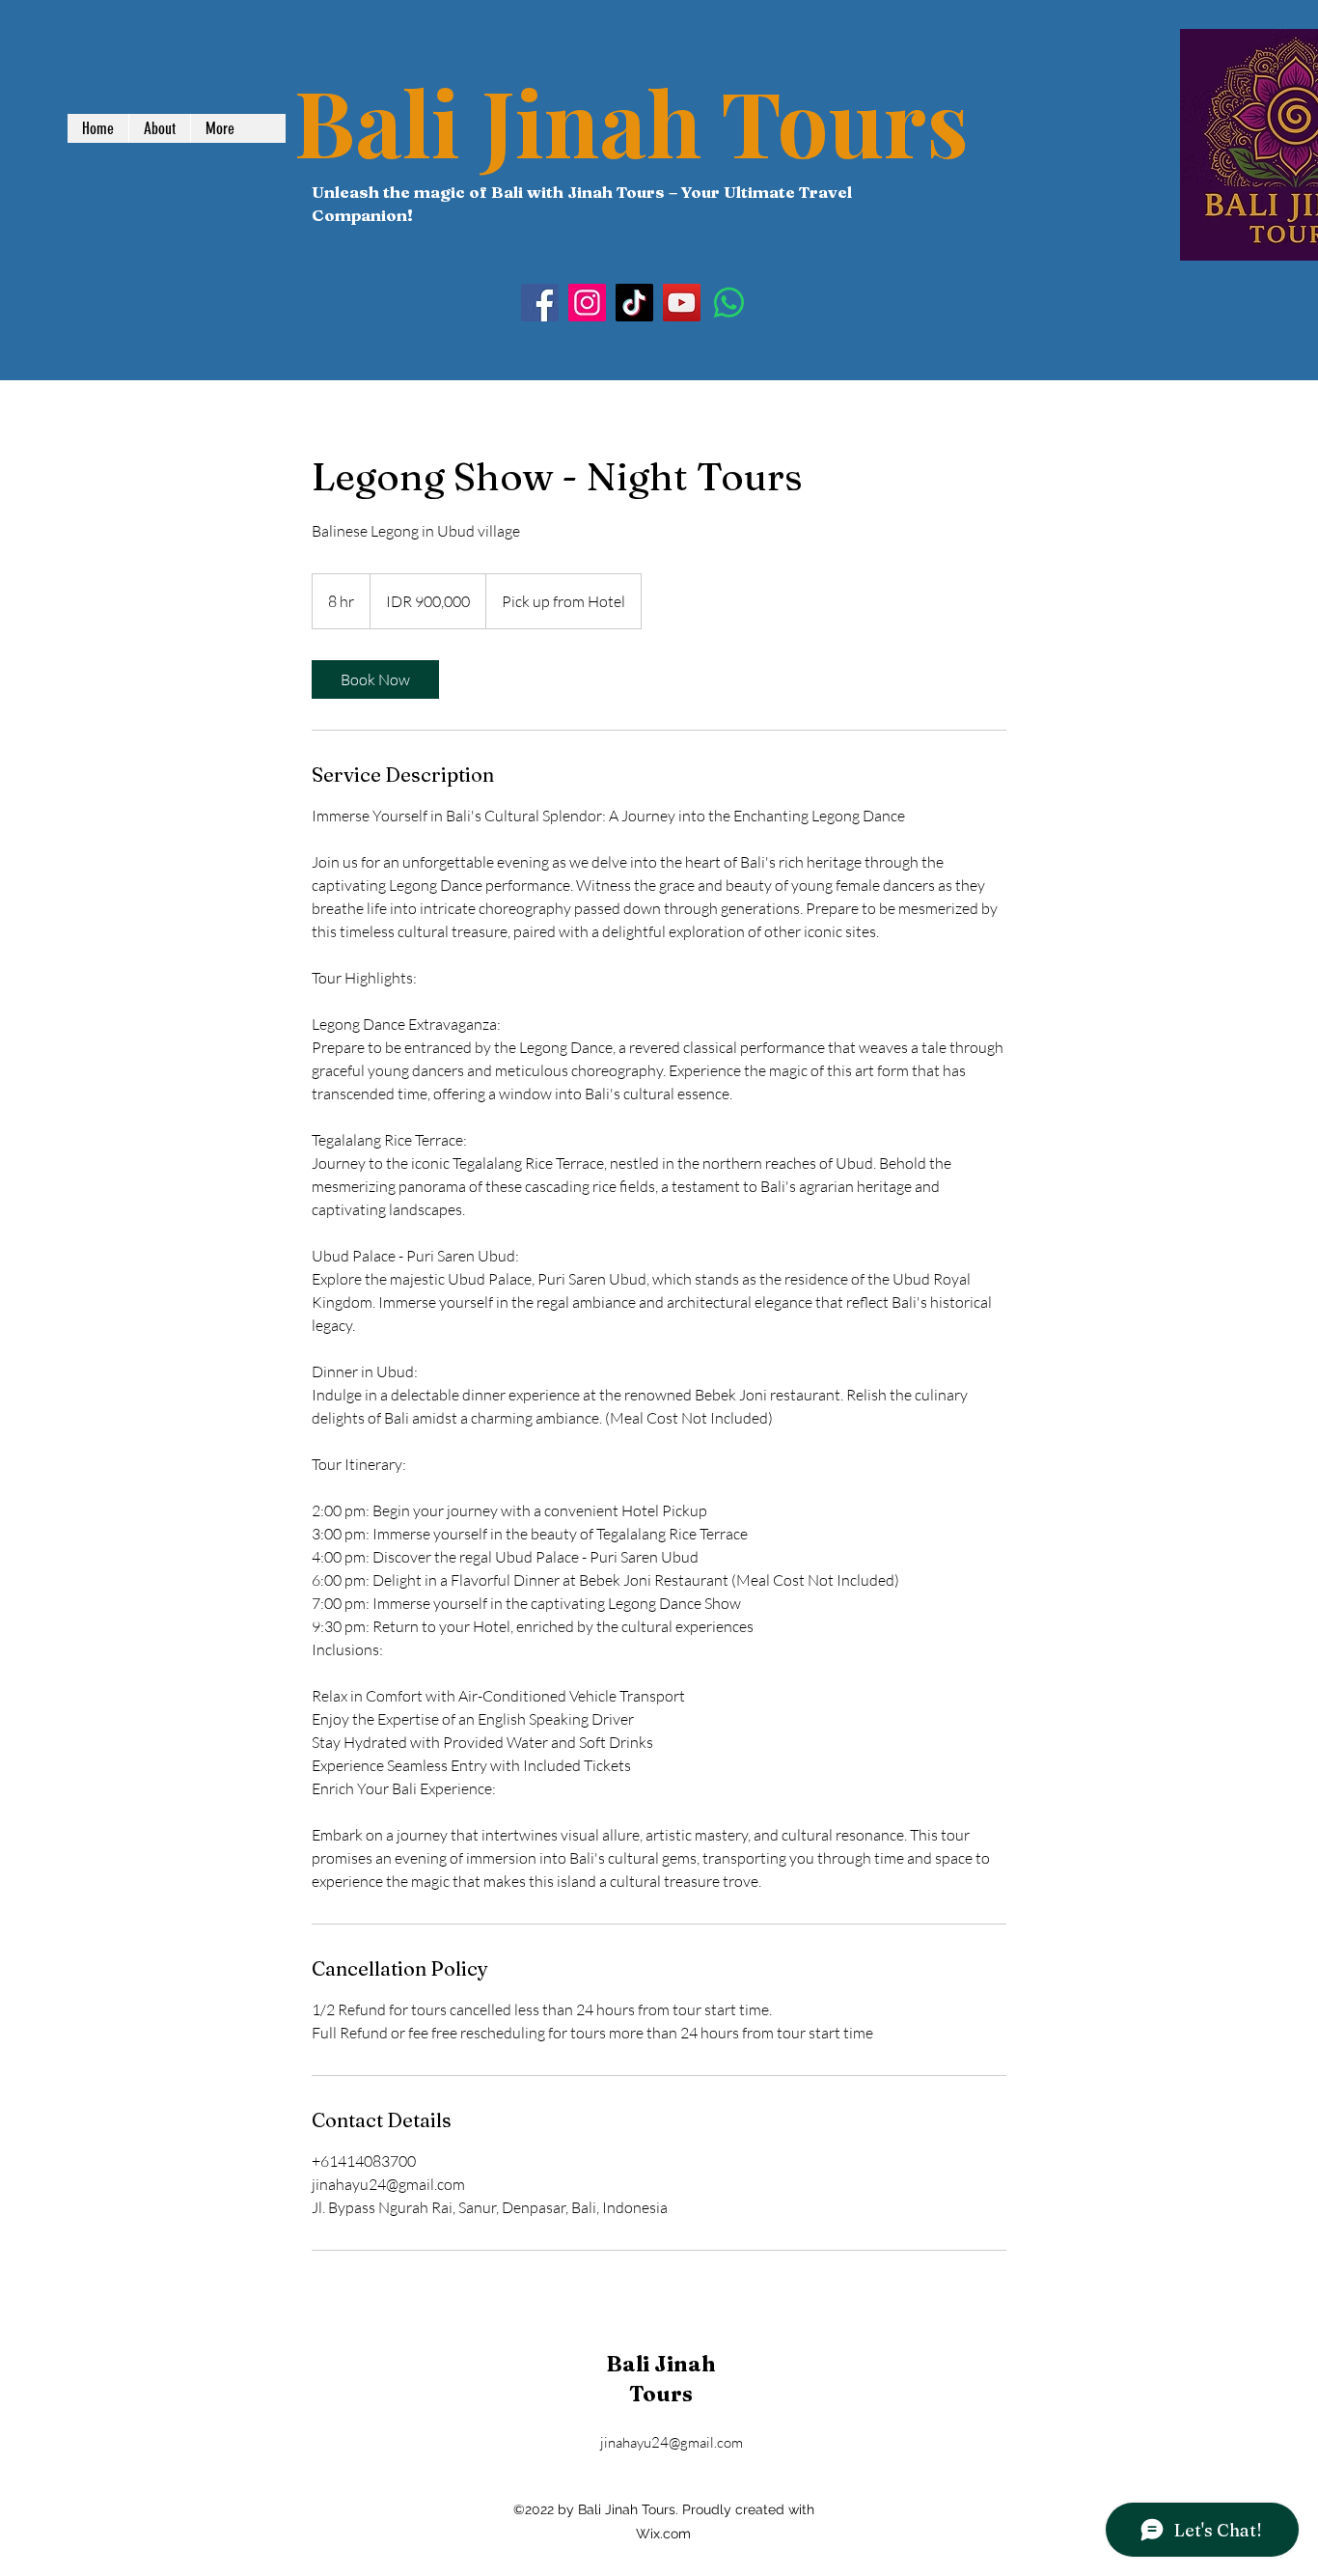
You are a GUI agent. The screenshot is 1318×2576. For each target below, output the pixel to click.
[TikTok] (634, 303)
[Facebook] (540, 303)
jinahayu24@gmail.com (672, 2442)
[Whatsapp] (729, 303)
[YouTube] (682, 303)
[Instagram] (587, 303)
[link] (375, 679)
